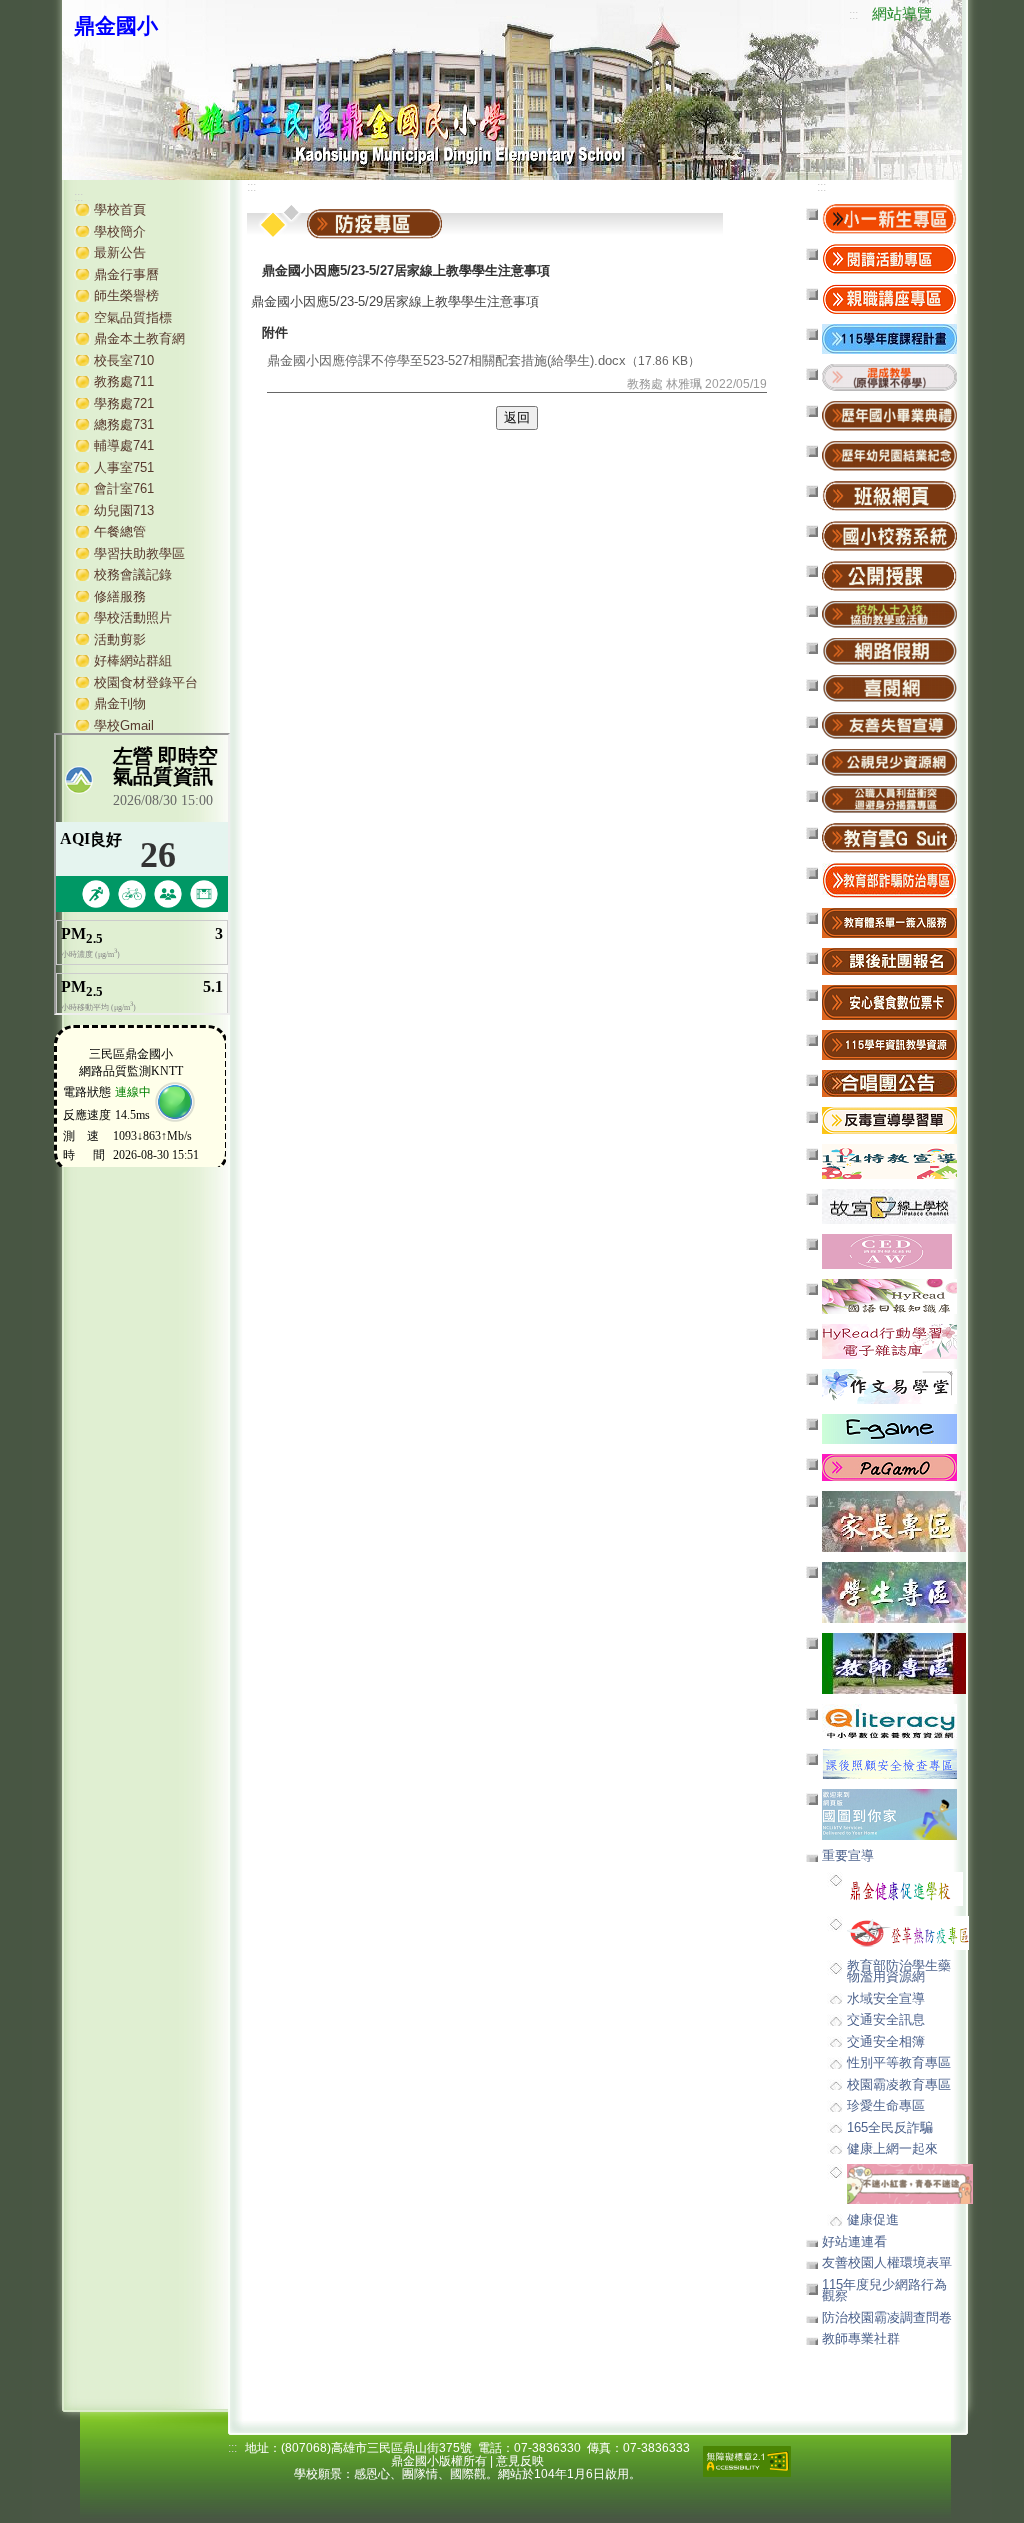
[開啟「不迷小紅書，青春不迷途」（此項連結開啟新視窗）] (910, 2183)
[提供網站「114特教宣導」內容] (889, 1160)
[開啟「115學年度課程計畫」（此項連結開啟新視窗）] (889, 338)
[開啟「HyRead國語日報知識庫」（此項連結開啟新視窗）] (889, 1295)
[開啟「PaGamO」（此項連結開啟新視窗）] (889, 1466)
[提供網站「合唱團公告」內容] (889, 1082)
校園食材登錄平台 (146, 682)
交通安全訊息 (886, 2019)
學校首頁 (120, 209)
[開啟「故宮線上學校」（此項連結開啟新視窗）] (889, 1205)
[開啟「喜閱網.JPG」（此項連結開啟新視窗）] (889, 687)
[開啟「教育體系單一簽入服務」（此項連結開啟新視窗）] (889, 922)
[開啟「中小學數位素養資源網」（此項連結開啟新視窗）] (889, 1720)
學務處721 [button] (124, 403)
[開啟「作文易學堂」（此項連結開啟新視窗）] (889, 1385)
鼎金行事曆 (126, 274)
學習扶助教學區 (139, 553)
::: (853, 15)
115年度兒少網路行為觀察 (884, 2290)
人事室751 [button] (124, 467)
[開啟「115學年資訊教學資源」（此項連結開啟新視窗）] (889, 1044)
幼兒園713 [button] (124, 510)
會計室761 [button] (124, 488)
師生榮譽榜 (126, 295)
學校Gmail (124, 725)
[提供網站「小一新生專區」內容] (889, 218)
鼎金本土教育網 (139, 338)
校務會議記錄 (133, 574)
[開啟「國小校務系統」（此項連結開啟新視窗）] (889, 535)
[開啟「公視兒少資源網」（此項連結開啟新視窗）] (889, 761)
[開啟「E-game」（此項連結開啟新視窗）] (889, 1428)
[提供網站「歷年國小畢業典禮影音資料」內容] (889, 415)
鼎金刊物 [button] (120, 703)
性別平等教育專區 (899, 2062)
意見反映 (520, 2461)
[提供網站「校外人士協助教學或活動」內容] (889, 613)
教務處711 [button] (124, 381)
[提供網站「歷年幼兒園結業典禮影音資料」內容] (889, 455)
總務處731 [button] (124, 424)
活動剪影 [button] (120, 639)
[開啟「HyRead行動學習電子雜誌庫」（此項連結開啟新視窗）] (889, 1340)
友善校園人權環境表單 (887, 2262)
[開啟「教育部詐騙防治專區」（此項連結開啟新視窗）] (889, 879)
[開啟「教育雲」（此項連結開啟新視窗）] (889, 837)
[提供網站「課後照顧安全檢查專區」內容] (889, 1763)
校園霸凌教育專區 (899, 2084)
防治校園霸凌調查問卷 (887, 2317)
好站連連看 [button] (854, 2241)
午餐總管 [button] (120, 531)
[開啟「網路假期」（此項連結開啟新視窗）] (889, 650)
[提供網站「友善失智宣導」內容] (889, 724)
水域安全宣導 (886, 1998)
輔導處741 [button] (124, 445)
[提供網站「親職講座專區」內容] (889, 298)
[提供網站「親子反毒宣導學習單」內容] (889, 1119)
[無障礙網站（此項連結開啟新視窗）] (747, 2460)
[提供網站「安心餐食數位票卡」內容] (889, 1001)
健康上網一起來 (892, 2148)
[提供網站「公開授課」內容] (889, 575)
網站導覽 (902, 14)
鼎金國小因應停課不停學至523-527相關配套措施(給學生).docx (446, 360)
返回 (517, 417)
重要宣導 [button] (848, 1855)
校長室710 (124, 360)
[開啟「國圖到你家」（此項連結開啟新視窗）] (889, 1813)
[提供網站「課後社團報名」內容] (889, 960)
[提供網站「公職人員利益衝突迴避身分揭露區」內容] (889, 798)
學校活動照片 (133, 617)
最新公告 (120, 252)
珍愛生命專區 (886, 2105)
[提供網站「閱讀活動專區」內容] (889, 258)
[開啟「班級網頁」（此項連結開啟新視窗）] (889, 495)
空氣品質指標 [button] (133, 317)
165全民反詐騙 (890, 2127)
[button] (889, 376)
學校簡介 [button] (120, 231)
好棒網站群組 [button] (133, 660)
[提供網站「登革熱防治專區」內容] (908, 1931)
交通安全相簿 (886, 2041)
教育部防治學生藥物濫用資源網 (899, 1971)
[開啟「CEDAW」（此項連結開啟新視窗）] (887, 1250)
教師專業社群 (861, 2338)
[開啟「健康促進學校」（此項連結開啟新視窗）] (905, 1887)
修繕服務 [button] (120, 596)
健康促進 (873, 2219)
